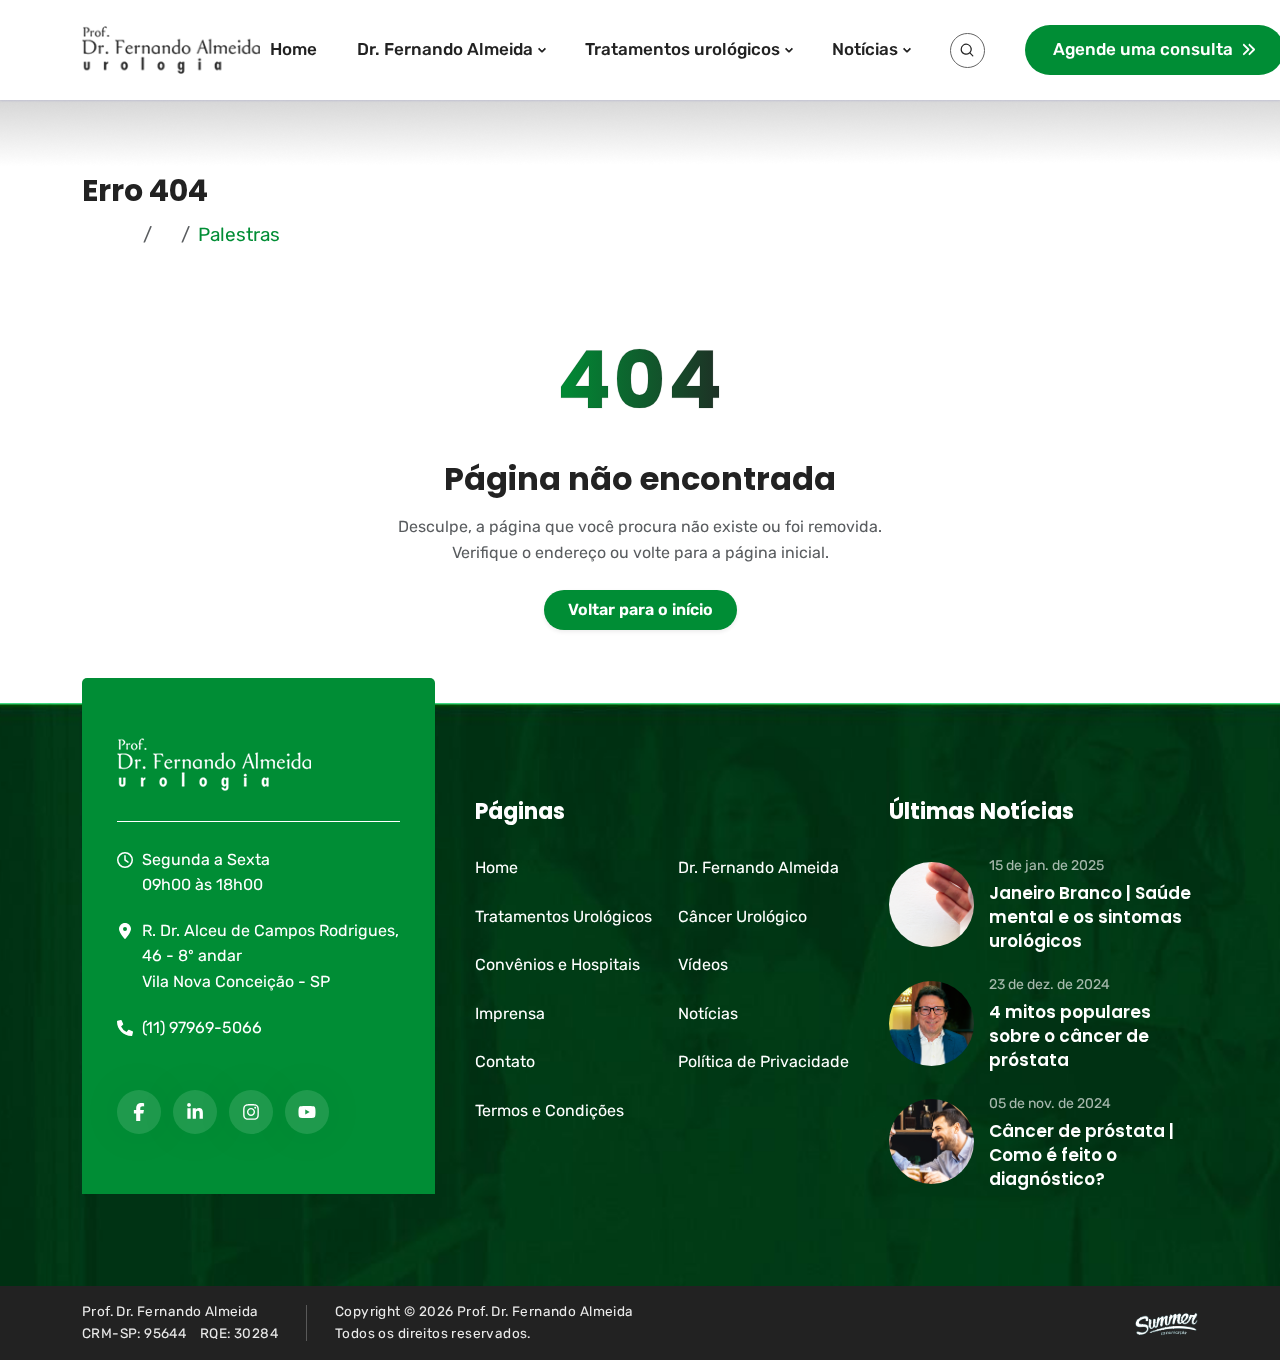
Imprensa (510, 1013)
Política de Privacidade (763, 1061)
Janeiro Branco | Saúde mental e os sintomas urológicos (1090, 917)
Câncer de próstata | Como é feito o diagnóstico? (1081, 1155)
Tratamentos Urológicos (563, 916)
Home (293, 49)
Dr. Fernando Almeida (445, 49)
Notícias (865, 49)
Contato (505, 1061)
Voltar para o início (640, 609)
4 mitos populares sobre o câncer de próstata (1070, 1036)
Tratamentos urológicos (682, 49)
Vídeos (703, 964)
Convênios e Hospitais (557, 964)
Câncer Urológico (742, 916)
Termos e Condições (549, 1110)
